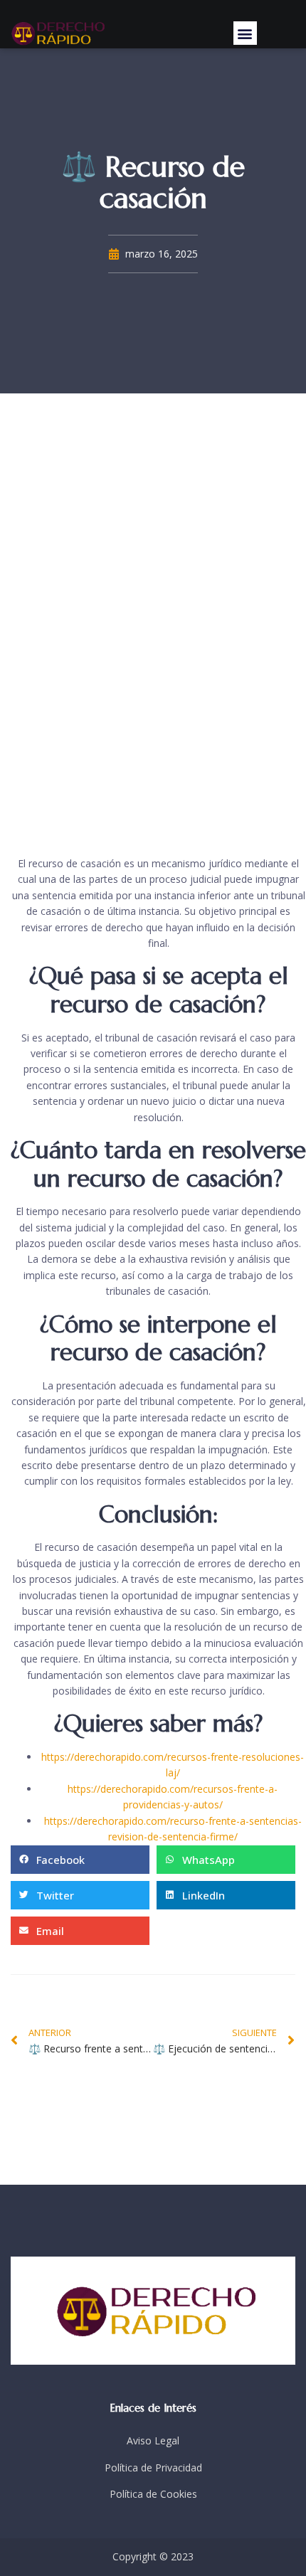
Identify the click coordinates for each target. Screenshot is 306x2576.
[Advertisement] (153, 625)
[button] (245, 33)
